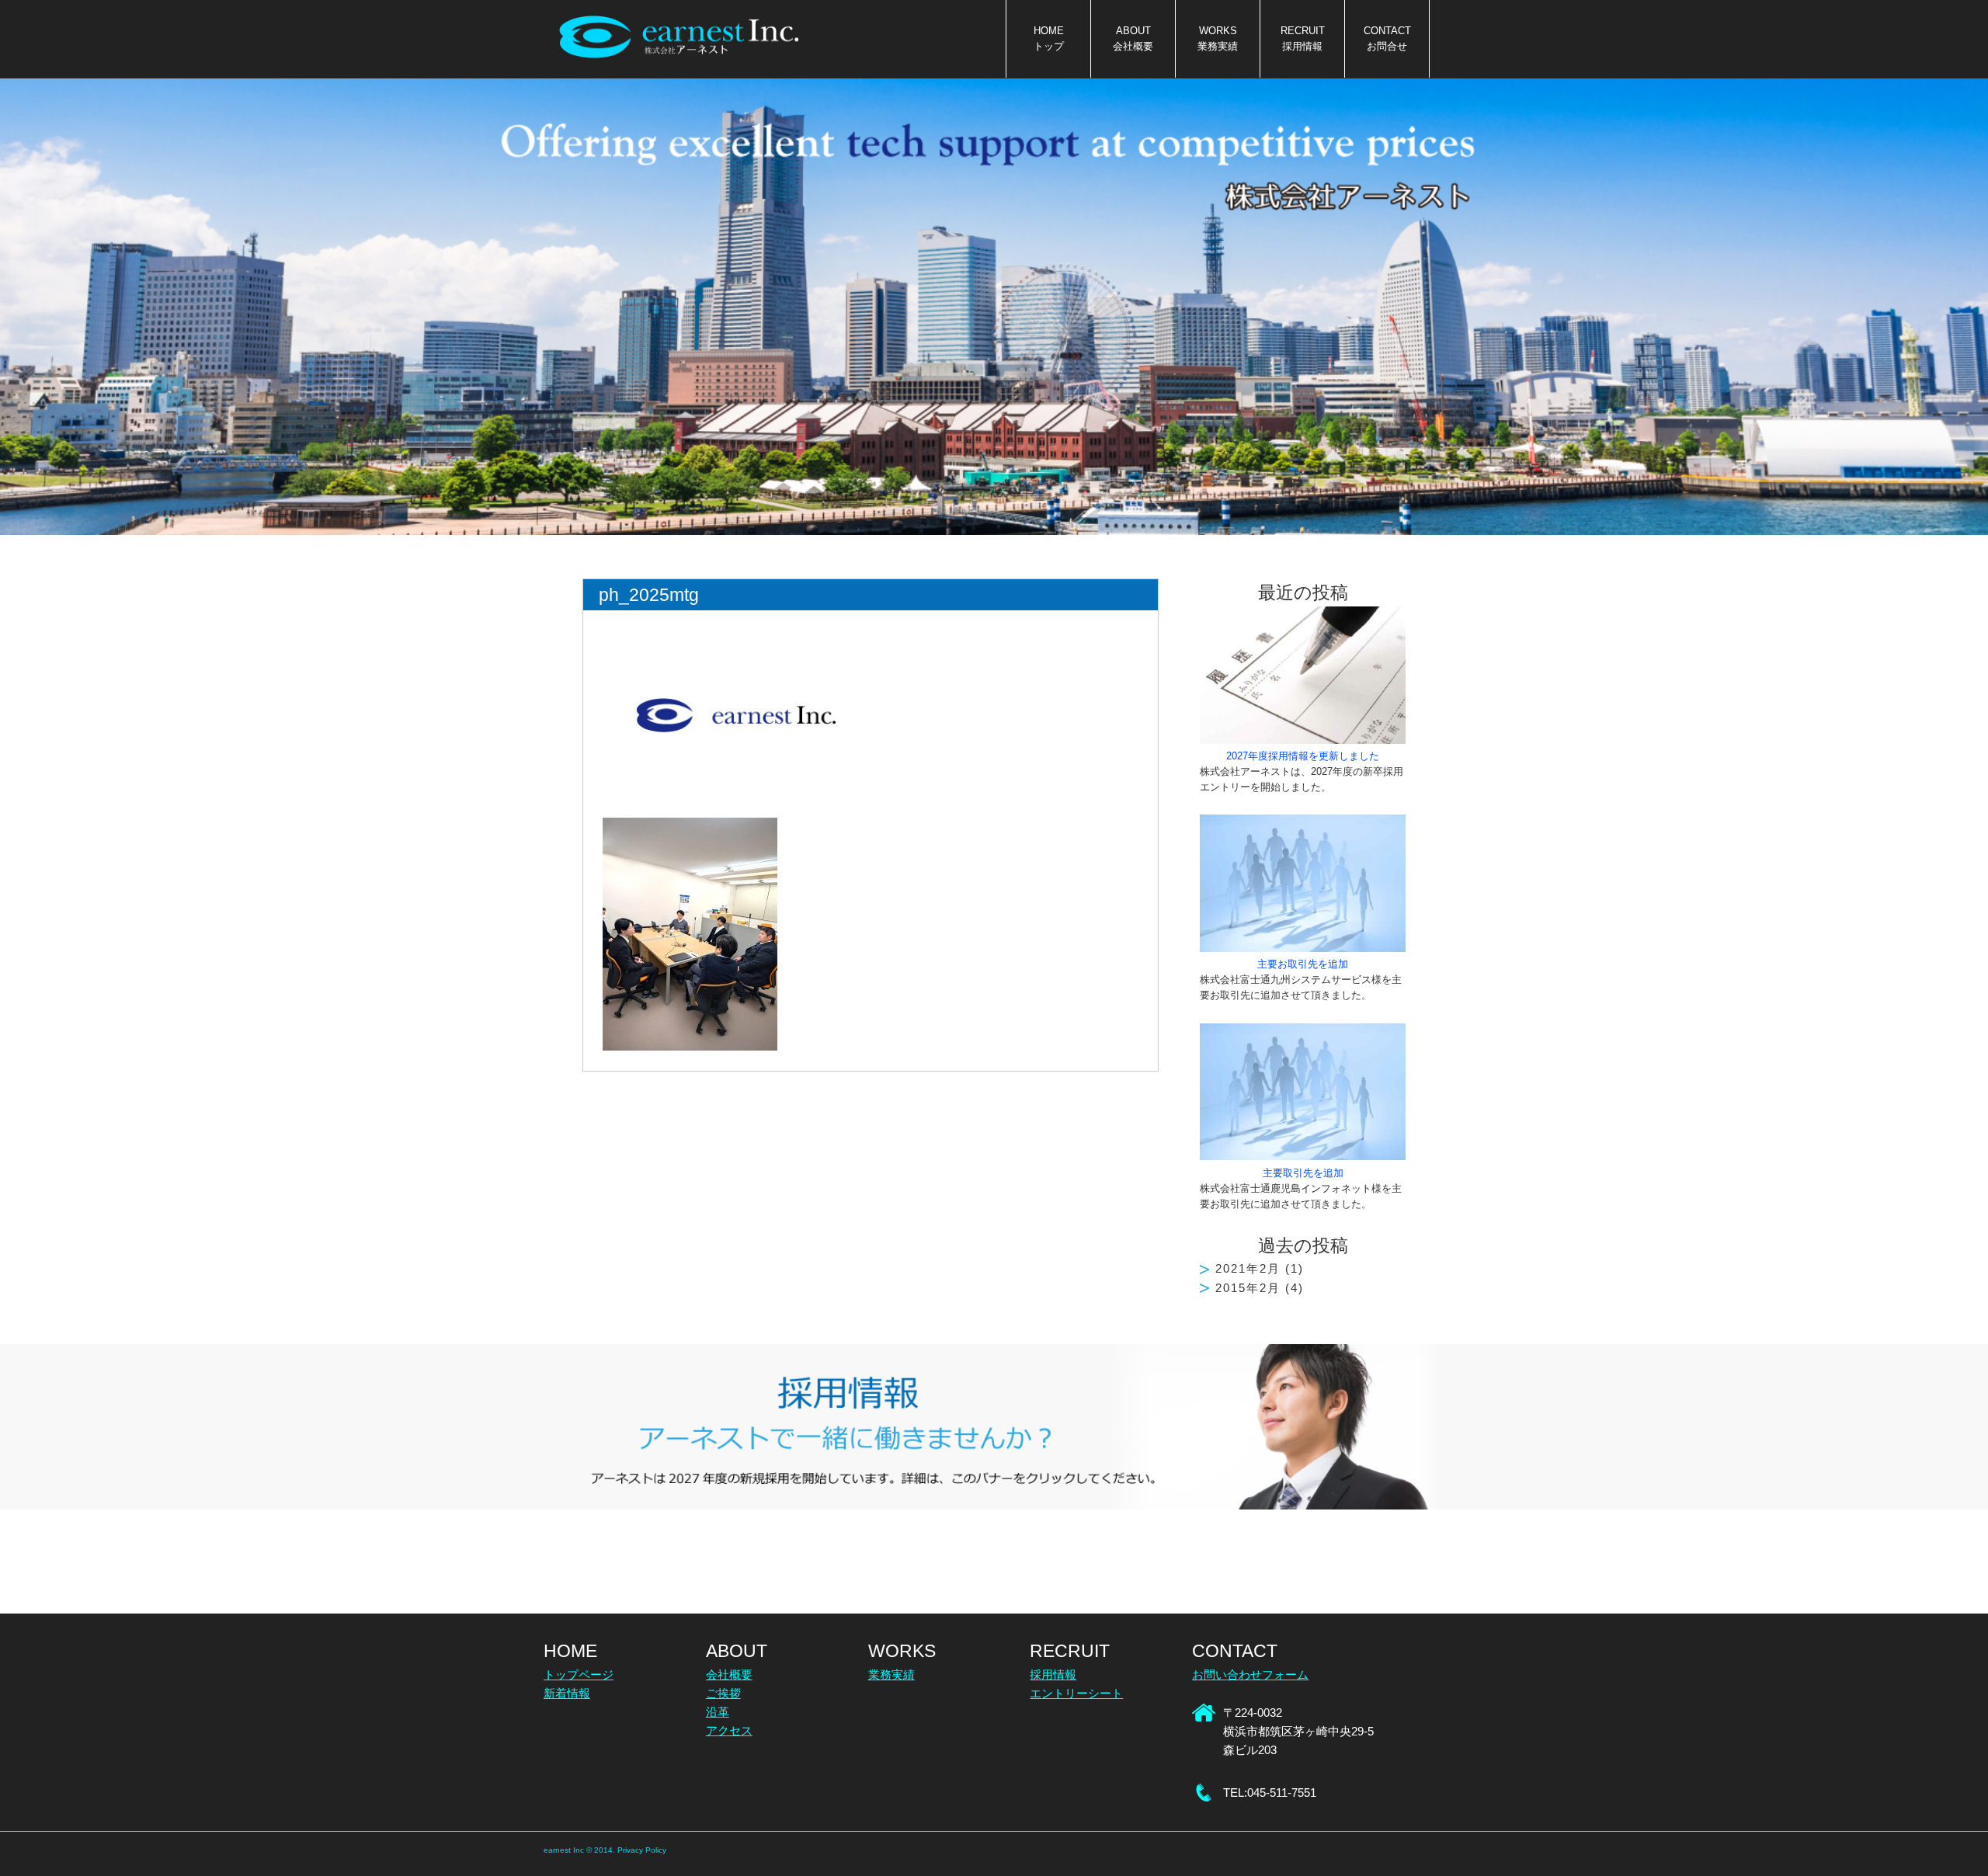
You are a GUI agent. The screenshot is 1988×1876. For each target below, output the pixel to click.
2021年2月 (1248, 1268)
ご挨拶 (723, 1693)
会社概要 (729, 1675)
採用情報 (1053, 1675)
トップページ (579, 1675)
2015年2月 (1248, 1288)
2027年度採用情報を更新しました (1303, 756)
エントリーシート (1076, 1693)
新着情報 (567, 1693)
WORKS (1218, 39)
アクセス (729, 1730)
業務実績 (891, 1675)
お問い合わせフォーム (1250, 1675)
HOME (1049, 39)
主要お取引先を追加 (1303, 964)
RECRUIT (1303, 39)
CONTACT (1387, 39)
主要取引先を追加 (1303, 1173)
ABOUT (1133, 39)
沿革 (718, 1712)
